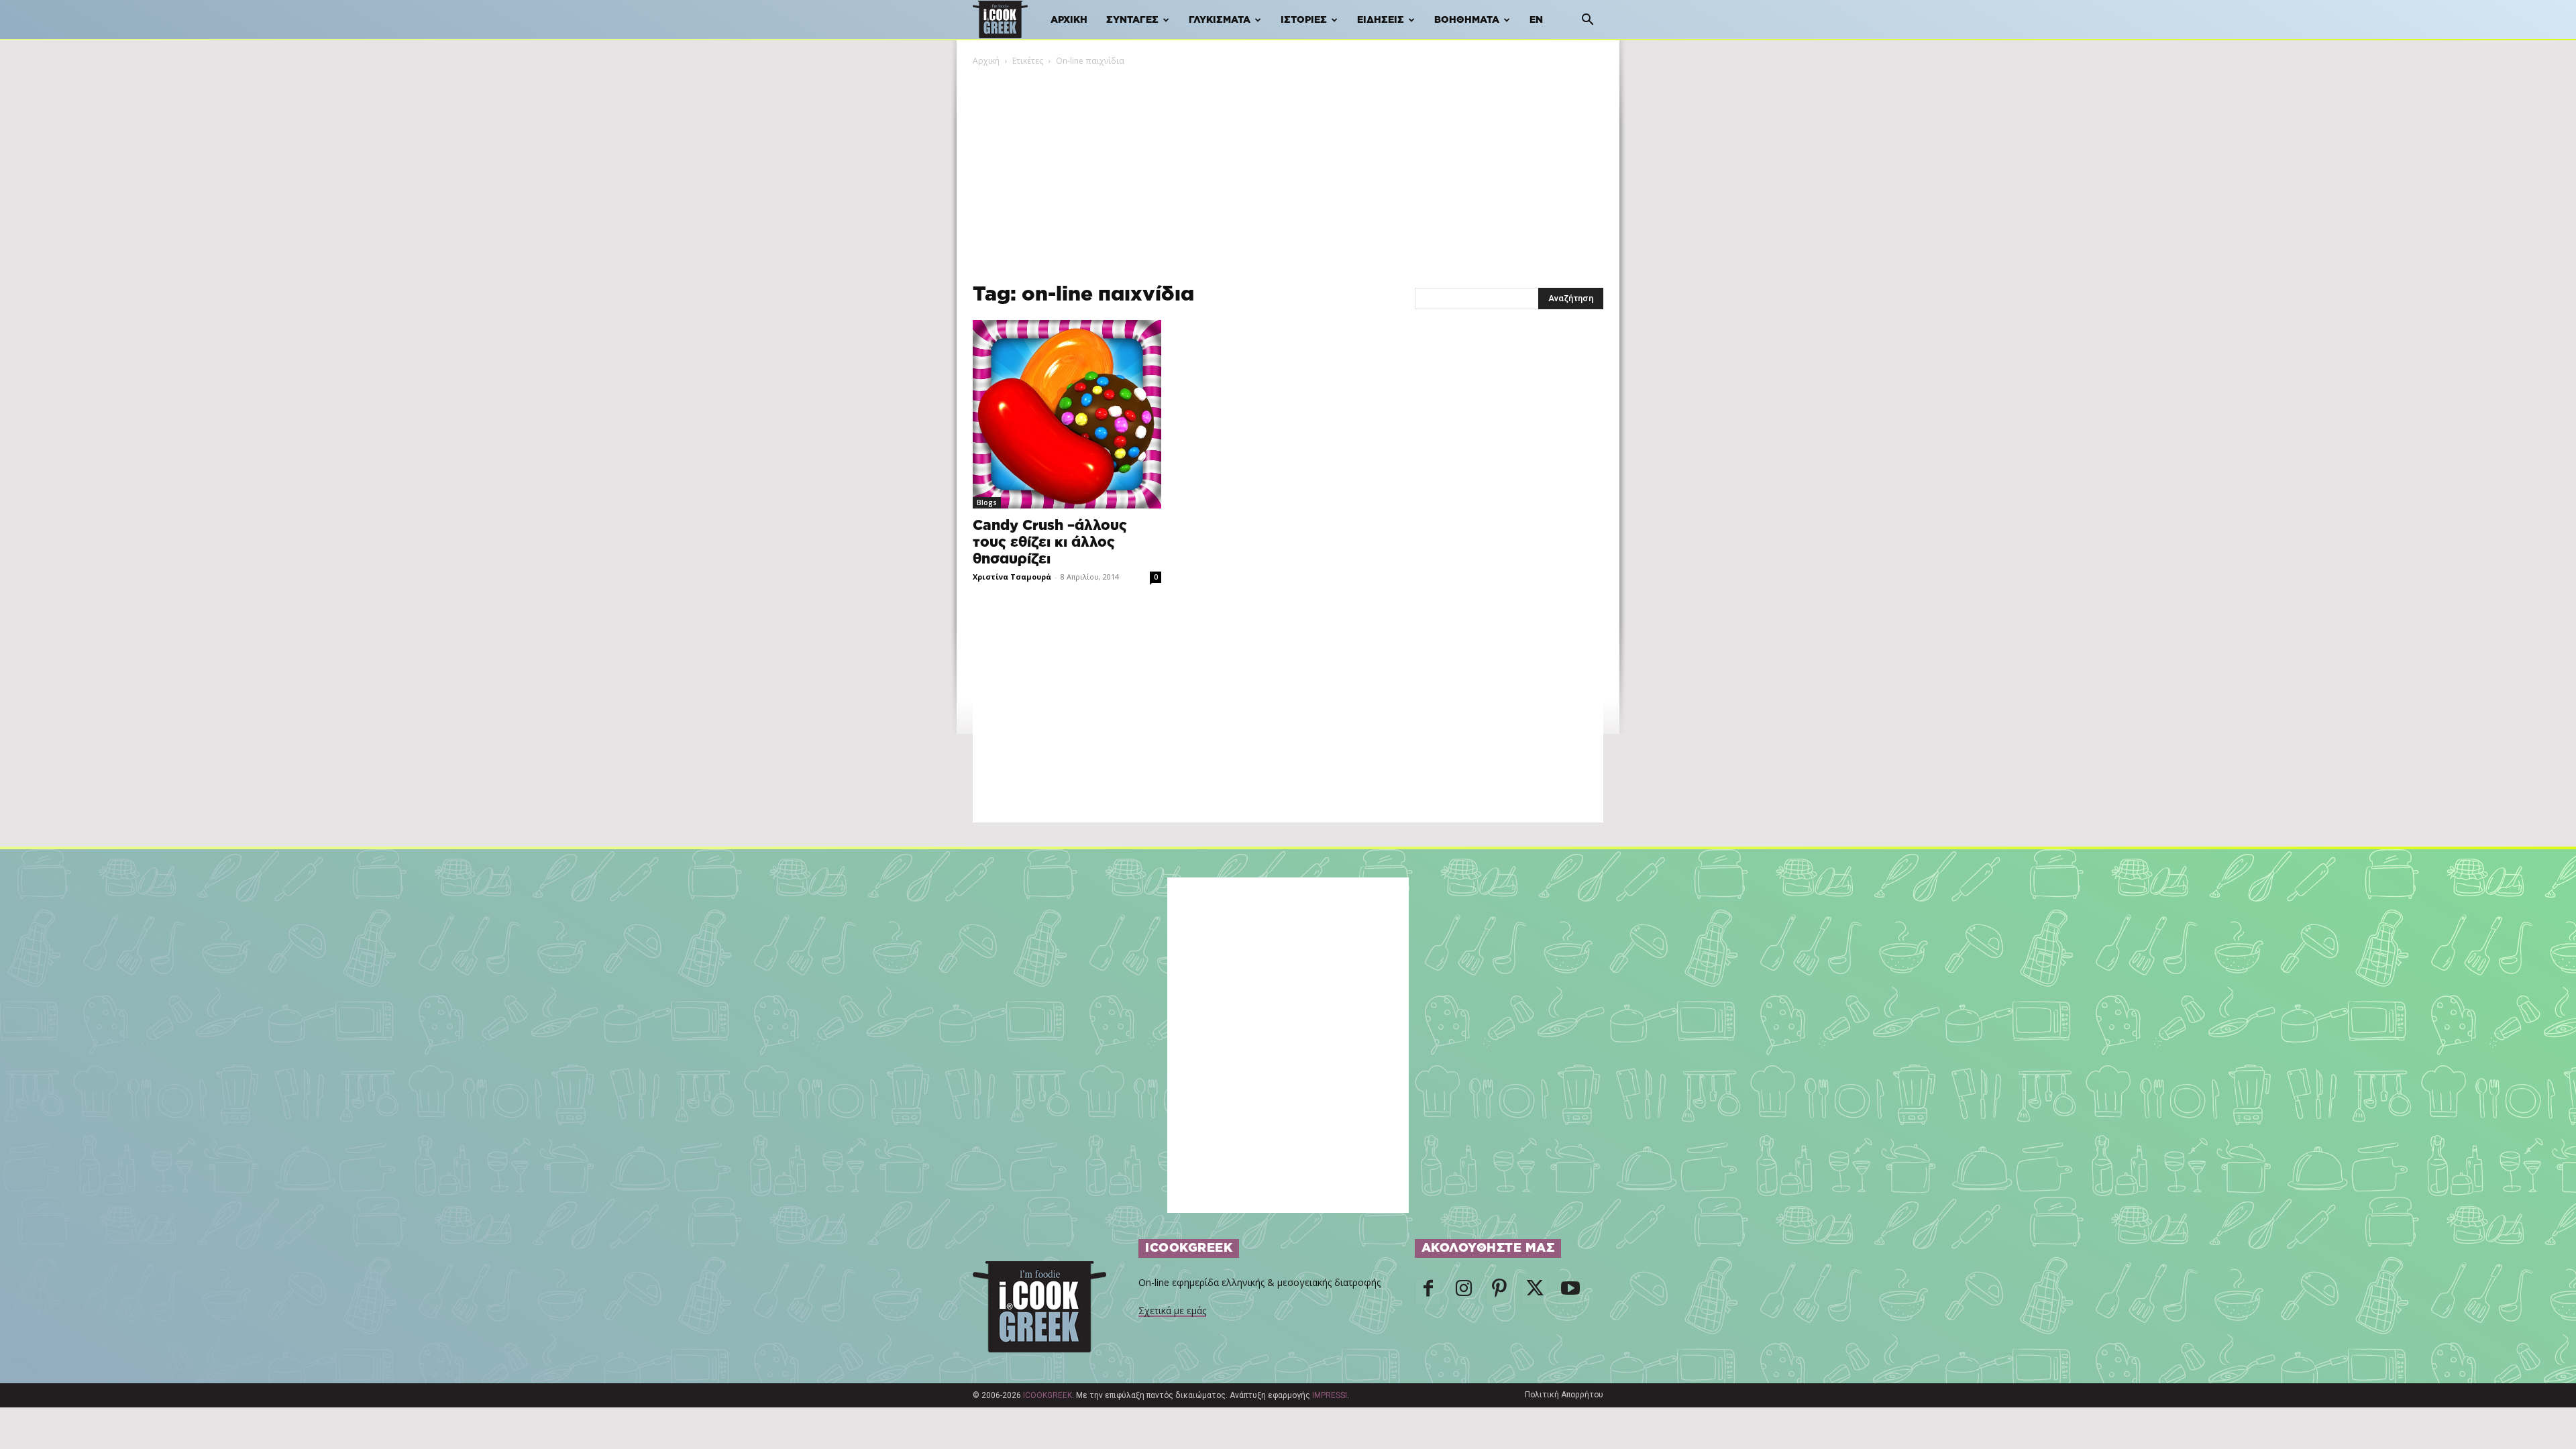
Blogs (987, 502)
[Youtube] (1570, 1292)
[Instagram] (1464, 1292)
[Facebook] (1428, 1292)
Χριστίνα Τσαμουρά (1012, 577)
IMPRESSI (1330, 1395)
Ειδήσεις (1381, 20)
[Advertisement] (1288, 168)
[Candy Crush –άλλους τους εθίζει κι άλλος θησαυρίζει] (1067, 414)
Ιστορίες (1304, 20)
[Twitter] (1535, 1292)
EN (1536, 20)
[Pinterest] (1499, 1292)
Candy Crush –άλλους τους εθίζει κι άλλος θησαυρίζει (1050, 542)
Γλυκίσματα (1220, 20)
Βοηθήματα (1467, 20)
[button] (1587, 21)
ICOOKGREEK (1048, 1395)
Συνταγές (1132, 20)
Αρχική (1069, 20)
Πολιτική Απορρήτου (1564, 1395)
